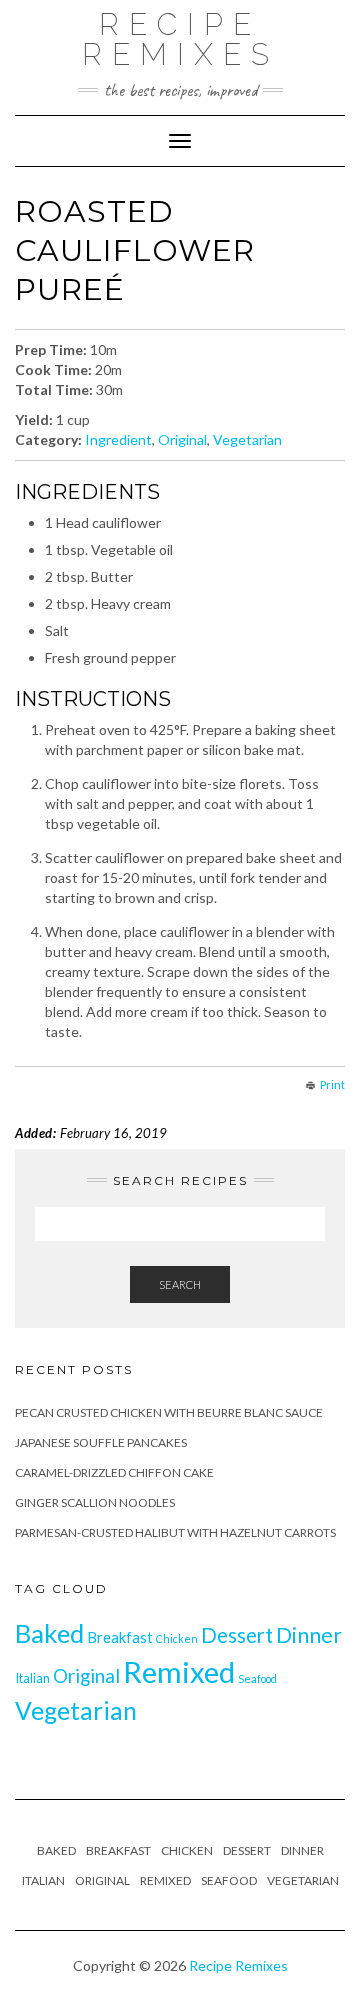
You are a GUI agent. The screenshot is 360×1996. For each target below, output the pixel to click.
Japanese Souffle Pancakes (101, 1442)
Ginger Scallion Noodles (95, 1502)
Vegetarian (247, 439)
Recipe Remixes (180, 39)
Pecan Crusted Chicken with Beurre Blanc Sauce (169, 1412)
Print (332, 1084)
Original (182, 439)
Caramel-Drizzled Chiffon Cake (114, 1472)
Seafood (257, 1678)
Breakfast (120, 1637)
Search (180, 1284)
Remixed (179, 1671)
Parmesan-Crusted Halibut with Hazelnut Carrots (175, 1532)
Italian (32, 1678)
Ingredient (118, 439)
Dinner (309, 1635)
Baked (49, 1633)
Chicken (177, 1638)
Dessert (237, 1635)
